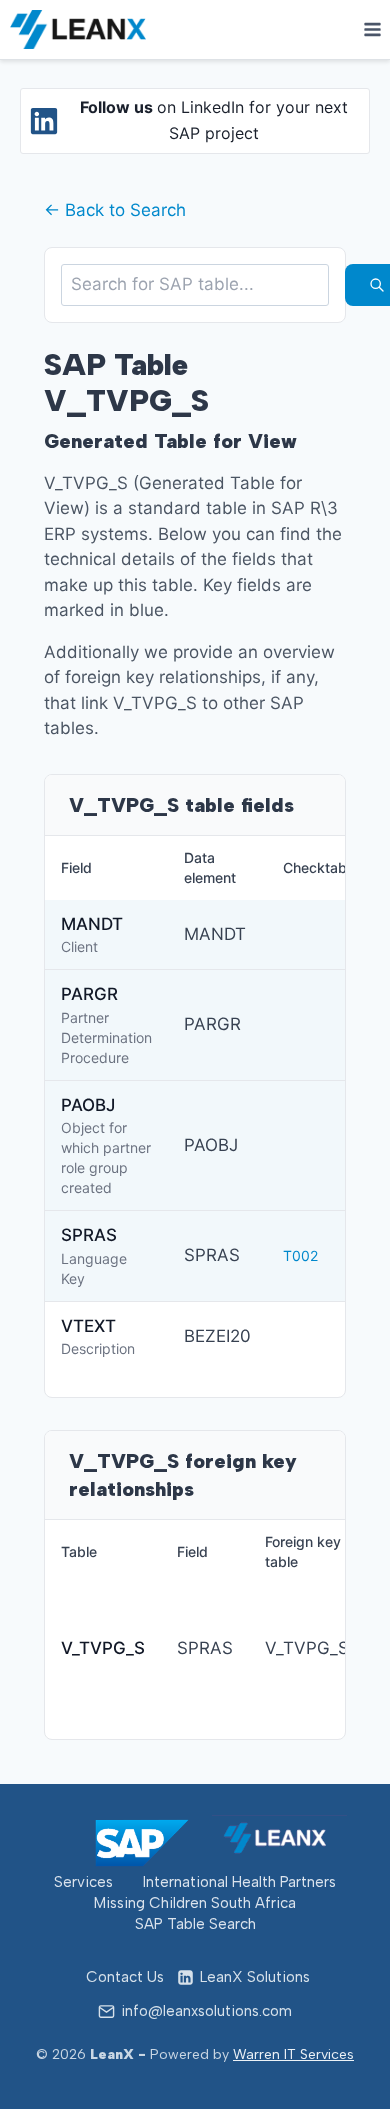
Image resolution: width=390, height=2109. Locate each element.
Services (83, 1882)
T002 (300, 1255)
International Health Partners (239, 1882)
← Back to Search (115, 210)
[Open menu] (372, 29)
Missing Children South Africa (195, 1903)
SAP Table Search (195, 1924)
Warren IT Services (293, 2054)
